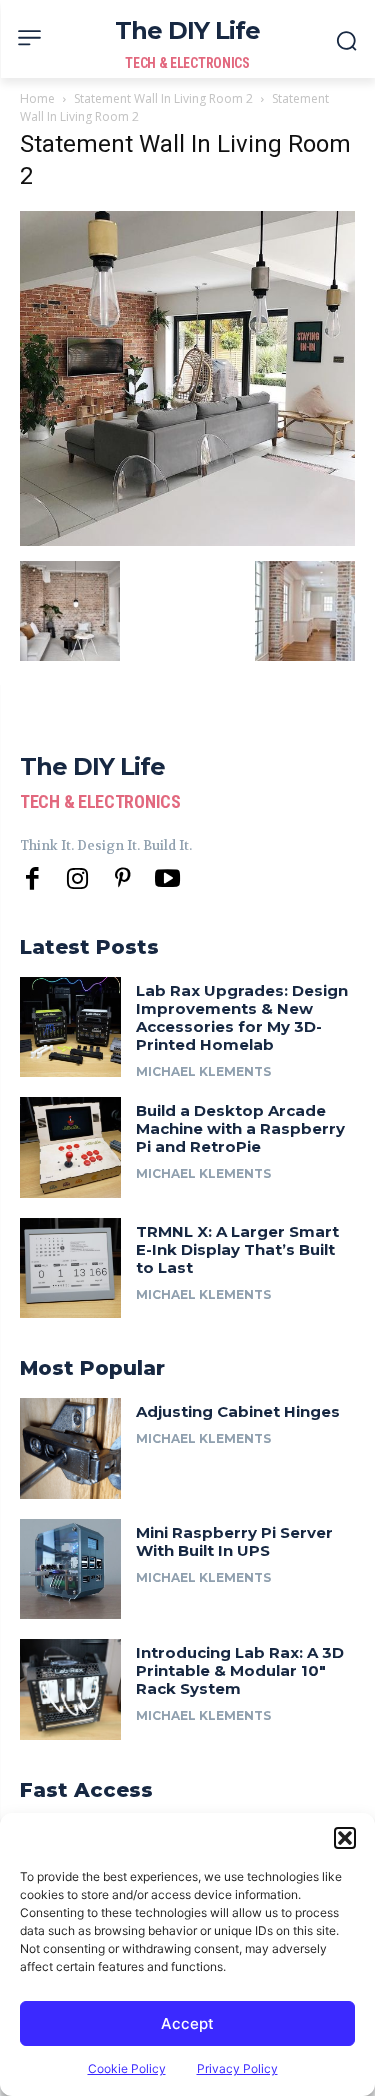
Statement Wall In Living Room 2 (163, 98)
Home (37, 98)
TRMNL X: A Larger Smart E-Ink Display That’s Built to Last (237, 1249)
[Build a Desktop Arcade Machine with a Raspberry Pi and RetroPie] (70, 1147)
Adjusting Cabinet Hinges (238, 1411)
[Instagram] (77, 879)
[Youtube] (167, 879)
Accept (187, 2023)
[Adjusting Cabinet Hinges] (70, 1448)
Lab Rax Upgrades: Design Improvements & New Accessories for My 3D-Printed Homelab (242, 1017)
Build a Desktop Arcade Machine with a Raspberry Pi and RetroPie (240, 1128)
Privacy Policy (237, 2068)
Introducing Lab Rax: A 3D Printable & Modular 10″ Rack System (240, 1670)
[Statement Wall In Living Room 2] (187, 540)
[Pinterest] (122, 879)
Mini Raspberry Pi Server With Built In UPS (234, 1541)
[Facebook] (32, 879)
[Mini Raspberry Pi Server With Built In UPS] (70, 1569)
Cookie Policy (127, 2068)
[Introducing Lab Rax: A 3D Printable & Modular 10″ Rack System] (70, 1689)
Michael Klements (203, 1071)
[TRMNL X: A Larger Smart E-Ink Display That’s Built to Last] (70, 1268)
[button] (345, 1838)
